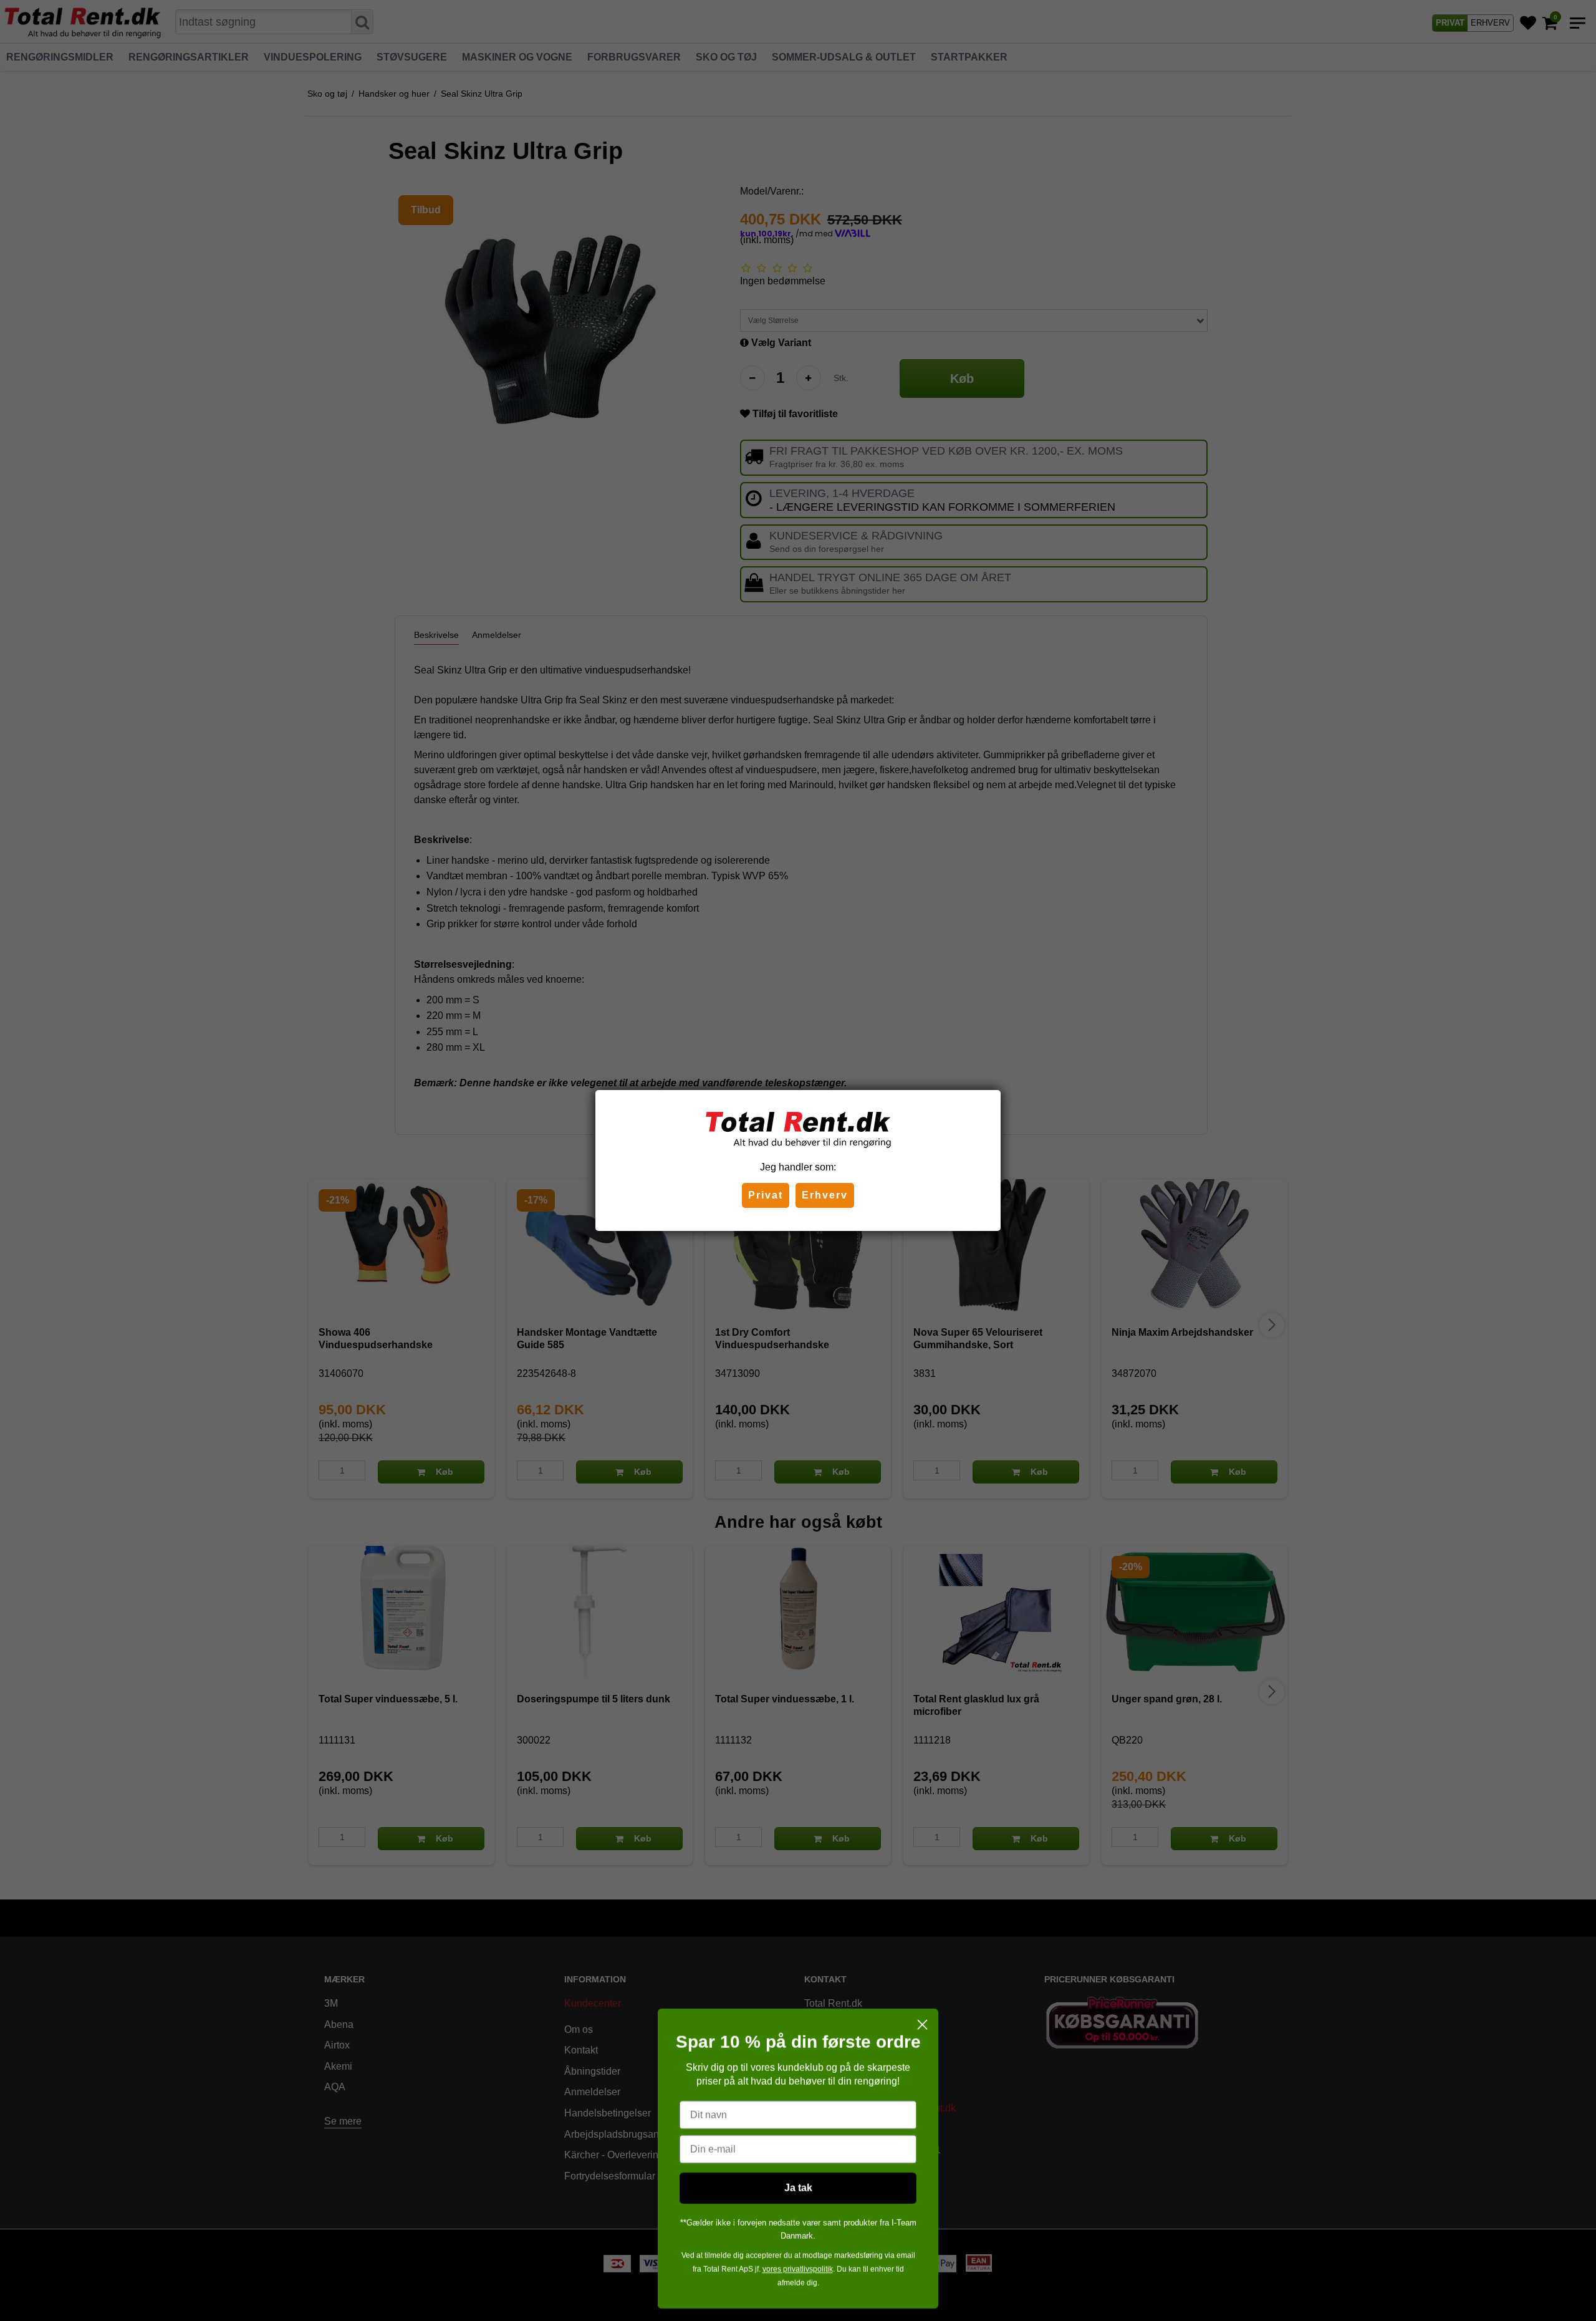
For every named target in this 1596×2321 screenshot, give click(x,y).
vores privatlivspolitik (798, 2269)
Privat (766, 1195)
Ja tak (798, 2188)
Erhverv (825, 1195)
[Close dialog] (922, 2024)
